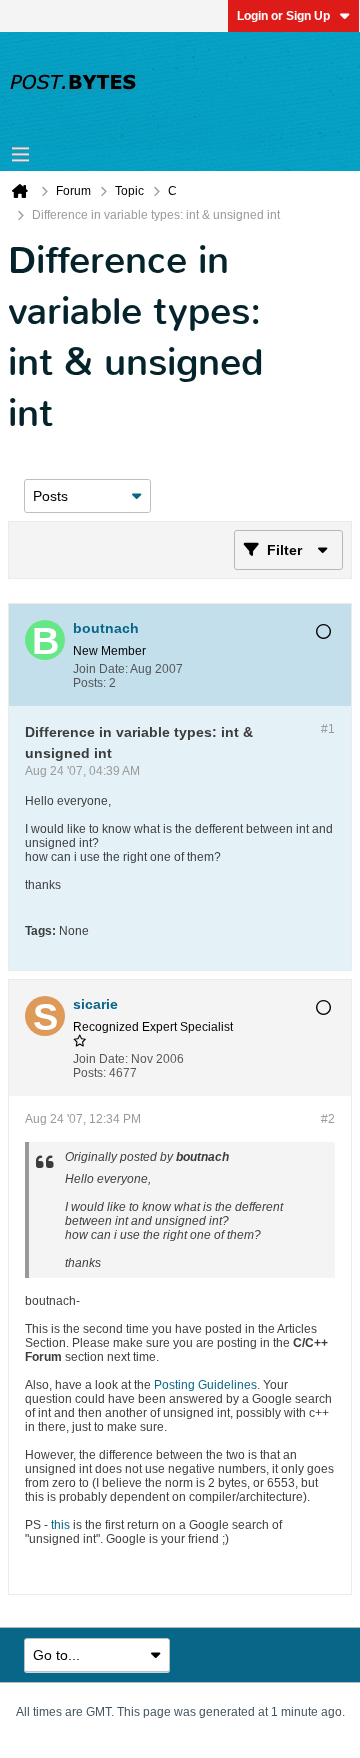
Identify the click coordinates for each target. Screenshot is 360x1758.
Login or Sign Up (283, 16)
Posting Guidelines (205, 1385)
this (60, 1525)
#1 (328, 729)
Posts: (89, 683)
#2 (328, 1119)
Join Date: (100, 669)
